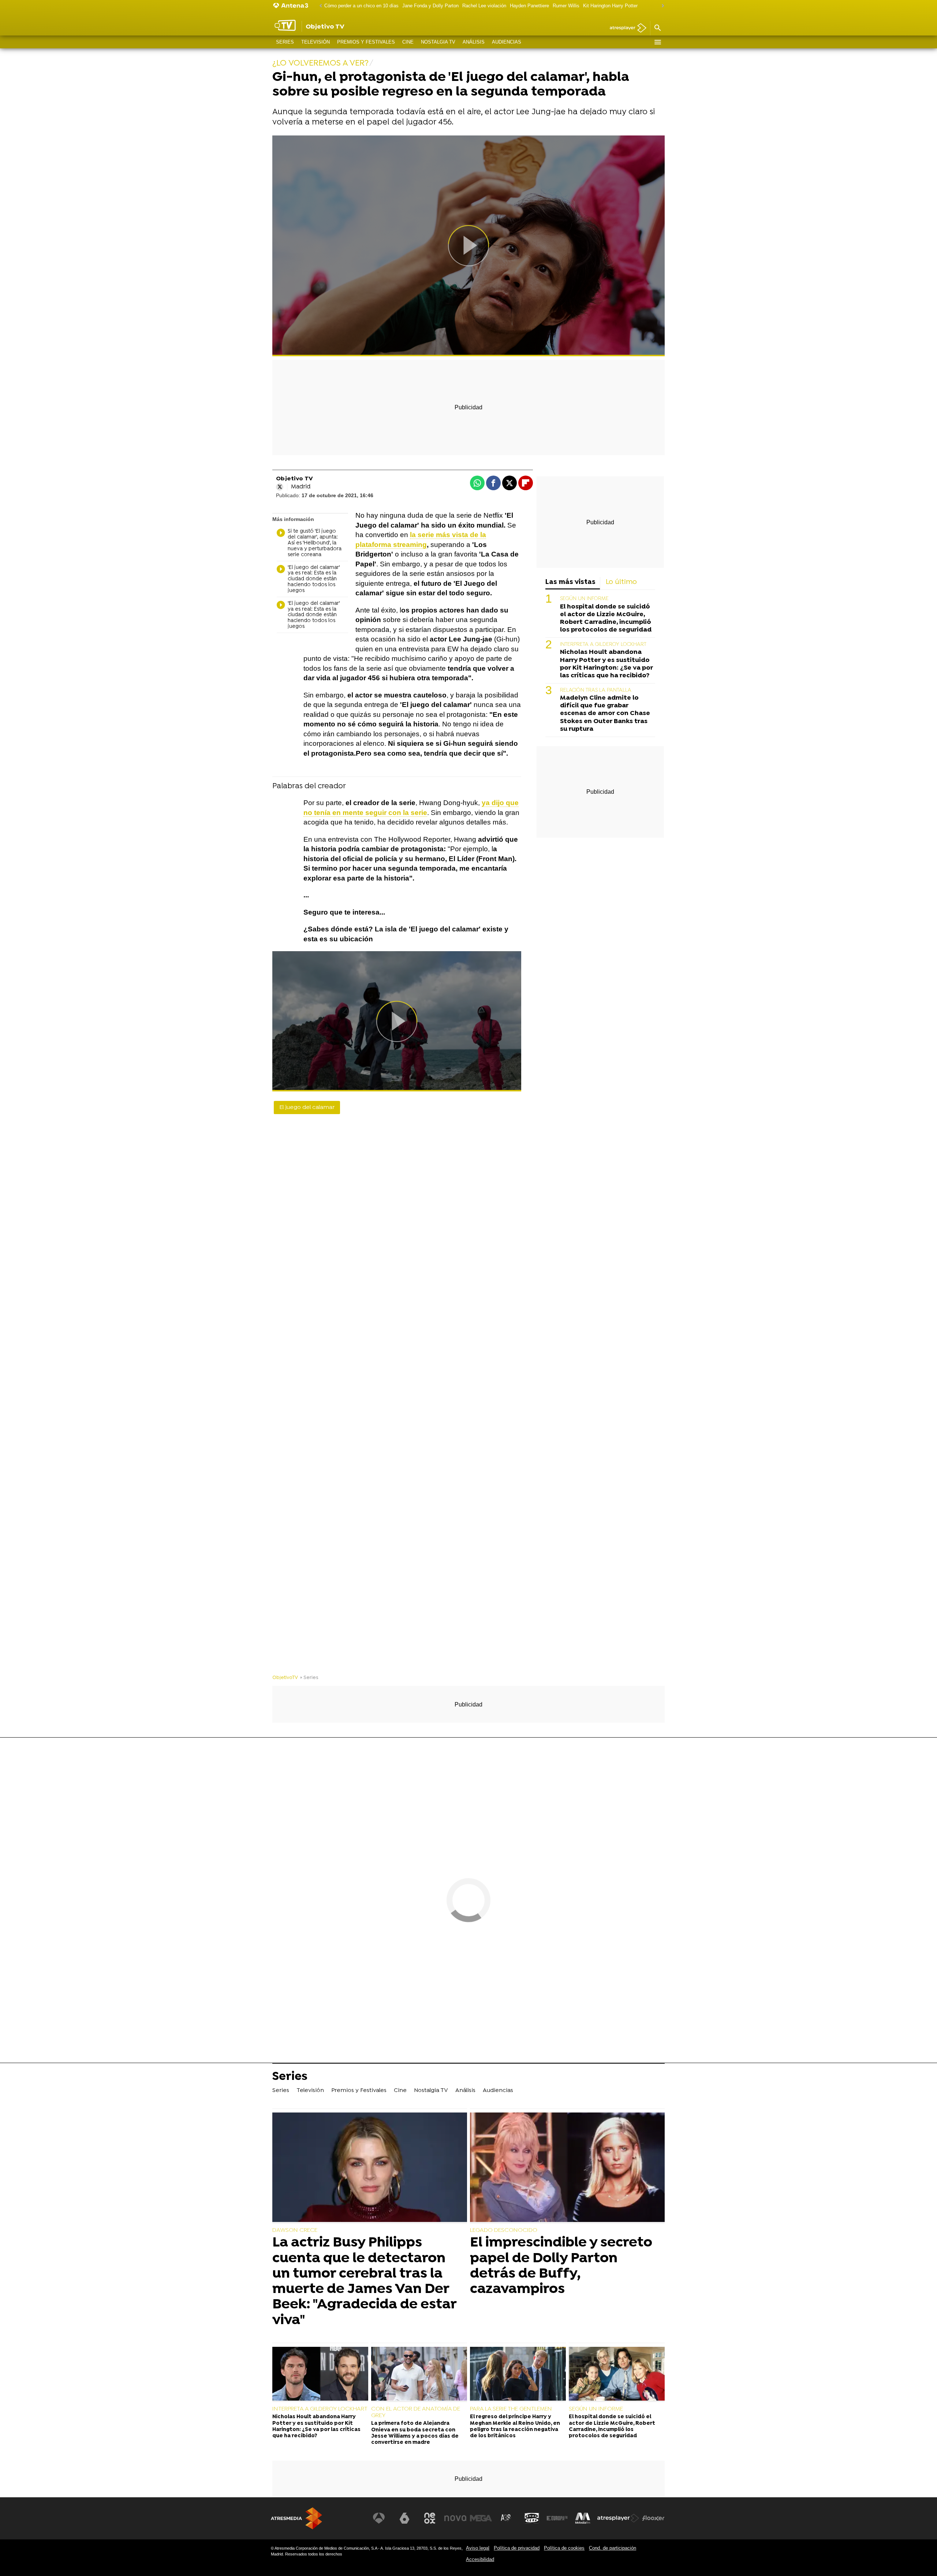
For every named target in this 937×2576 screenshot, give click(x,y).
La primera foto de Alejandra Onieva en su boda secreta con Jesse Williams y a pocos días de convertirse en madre (415, 2433)
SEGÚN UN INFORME (584, 599)
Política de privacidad (517, 2548)
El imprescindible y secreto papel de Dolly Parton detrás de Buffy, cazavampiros (561, 2266)
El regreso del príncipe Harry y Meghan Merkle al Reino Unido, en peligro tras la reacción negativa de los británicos (515, 2426)
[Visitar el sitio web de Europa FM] (557, 2518)
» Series (309, 1678)
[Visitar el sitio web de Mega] (481, 2518)
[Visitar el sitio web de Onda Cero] (532, 2518)
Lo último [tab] (621, 582)
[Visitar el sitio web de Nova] (455, 2518)
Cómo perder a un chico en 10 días (361, 6)
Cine (408, 42)
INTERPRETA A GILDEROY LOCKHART (603, 645)
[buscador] (657, 28)
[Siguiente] (661, 6)
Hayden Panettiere (529, 6)
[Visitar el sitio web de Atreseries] (506, 2518)
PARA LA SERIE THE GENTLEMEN (511, 2409)
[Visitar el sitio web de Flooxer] (653, 2518)
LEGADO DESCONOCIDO (504, 2230)
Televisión (316, 42)
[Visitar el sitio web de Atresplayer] (618, 2518)
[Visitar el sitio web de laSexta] (404, 2518)
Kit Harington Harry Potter (610, 6)
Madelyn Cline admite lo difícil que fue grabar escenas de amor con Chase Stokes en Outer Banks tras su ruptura (605, 713)
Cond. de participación (613, 2548)
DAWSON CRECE (295, 2230)
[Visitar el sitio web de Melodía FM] (583, 2518)
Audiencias (507, 42)
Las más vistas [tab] (570, 582)
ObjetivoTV (285, 1678)
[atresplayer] (625, 28)
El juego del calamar (307, 1108)
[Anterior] (319, 6)
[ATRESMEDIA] (296, 2518)
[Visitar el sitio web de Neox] (430, 2518)
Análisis (474, 42)
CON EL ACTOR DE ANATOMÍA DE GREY (416, 2412)
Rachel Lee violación (484, 6)
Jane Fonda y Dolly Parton (430, 6)
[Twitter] (280, 487)
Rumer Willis (566, 6)
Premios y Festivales (366, 42)
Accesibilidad (480, 2559)
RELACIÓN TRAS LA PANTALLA (596, 690)
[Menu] (657, 42)
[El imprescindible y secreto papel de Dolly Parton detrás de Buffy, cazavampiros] (567, 2168)
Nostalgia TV (438, 42)
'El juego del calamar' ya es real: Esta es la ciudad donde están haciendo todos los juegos (314, 579)
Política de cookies (564, 2548)
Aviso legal (478, 2548)
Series (285, 42)
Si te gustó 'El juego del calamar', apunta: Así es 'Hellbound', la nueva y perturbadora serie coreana (315, 543)
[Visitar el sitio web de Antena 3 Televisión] (379, 2518)
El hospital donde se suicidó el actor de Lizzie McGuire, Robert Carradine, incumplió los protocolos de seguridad (606, 618)
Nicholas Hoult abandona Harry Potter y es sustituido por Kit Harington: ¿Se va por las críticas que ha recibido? (606, 664)
